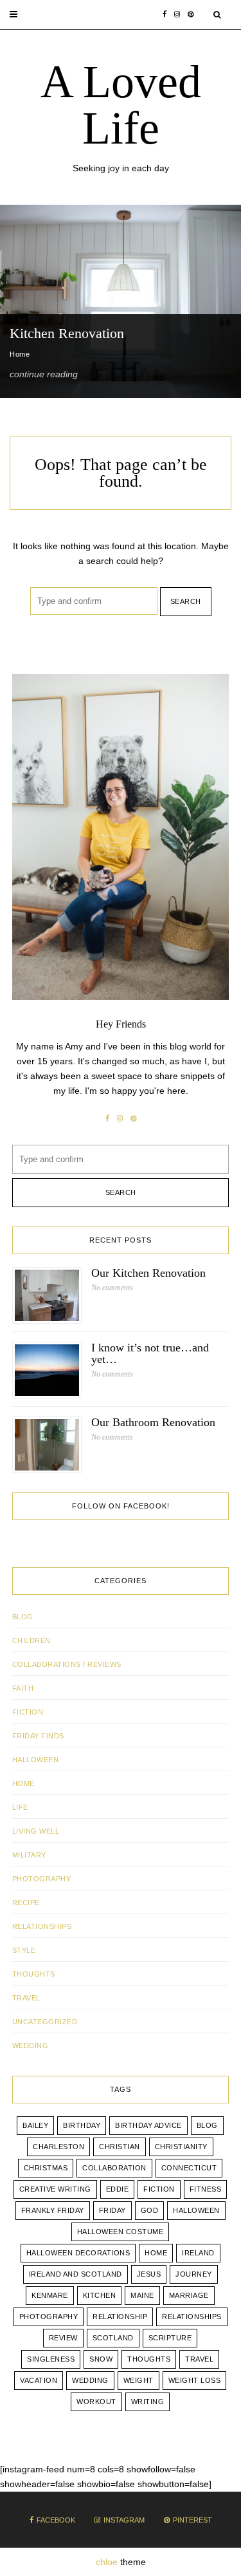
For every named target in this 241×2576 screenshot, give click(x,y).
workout (96, 2402)
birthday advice (148, 2125)
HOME (23, 1783)
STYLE (24, 1950)
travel (199, 2359)
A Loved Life (121, 105)
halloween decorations (78, 2253)
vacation (39, 2380)
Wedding (90, 2380)
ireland (198, 2253)
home (156, 2253)
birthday (82, 2125)
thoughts (149, 2359)
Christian (120, 2147)
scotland (113, 2338)
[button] (13, 14)
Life (20, 1807)
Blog (23, 1617)
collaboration (114, 2168)
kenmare (50, 2295)
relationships (192, 2317)
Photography (49, 2317)
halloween (196, 2210)
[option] (121, 301)
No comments (112, 1288)
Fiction (28, 1712)
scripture (170, 2338)
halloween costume (121, 2232)
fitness (206, 2189)
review (63, 2338)
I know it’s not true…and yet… (150, 1353)
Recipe (26, 1903)
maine (142, 2295)
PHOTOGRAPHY (42, 1879)
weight (138, 2380)
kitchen (100, 2295)
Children (31, 1641)
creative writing (55, 2189)
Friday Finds (38, 1736)
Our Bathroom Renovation (153, 1422)
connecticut (189, 2168)
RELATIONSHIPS (42, 1926)
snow (101, 2359)
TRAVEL (26, 1998)
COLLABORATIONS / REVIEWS (67, 1664)
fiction (159, 2189)
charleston (58, 2147)
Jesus (149, 2274)
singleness (51, 2359)
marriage (189, 2295)
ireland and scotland (76, 2274)
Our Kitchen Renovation (148, 1273)
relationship (120, 2317)
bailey (35, 2125)
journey (194, 2274)
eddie (118, 2189)
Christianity (181, 2147)
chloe (107, 2562)
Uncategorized (45, 2022)
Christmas (46, 2168)
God (150, 2210)
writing (148, 2402)
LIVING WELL (36, 1831)
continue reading (44, 374)
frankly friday (53, 2210)
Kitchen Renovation (67, 333)
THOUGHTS (34, 1974)
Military (29, 1855)
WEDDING (31, 2045)
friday (112, 2210)
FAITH (23, 1688)
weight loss (195, 2380)
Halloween (36, 1760)
